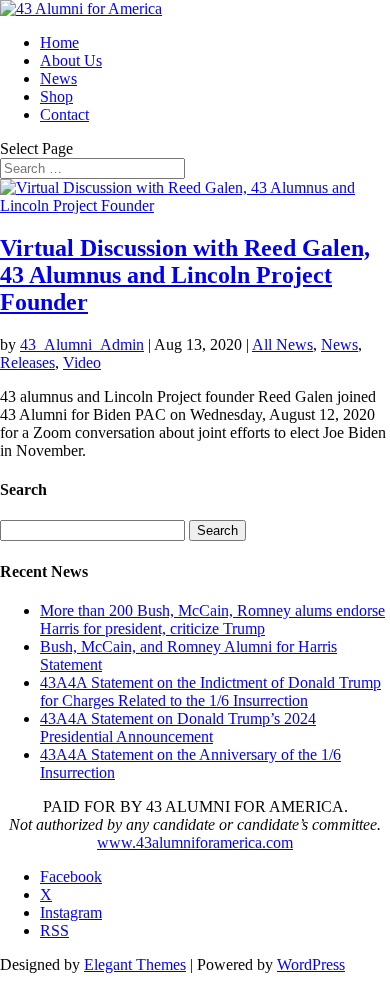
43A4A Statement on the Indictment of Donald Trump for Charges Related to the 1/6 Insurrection (210, 691)
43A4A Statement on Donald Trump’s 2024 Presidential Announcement (178, 727)
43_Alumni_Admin (82, 344)
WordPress (311, 964)
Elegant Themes (135, 964)
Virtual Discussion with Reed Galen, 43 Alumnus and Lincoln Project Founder (185, 275)
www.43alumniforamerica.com (195, 842)
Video (82, 362)
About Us (71, 60)
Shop (56, 96)
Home (59, 42)
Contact (64, 114)
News (58, 78)
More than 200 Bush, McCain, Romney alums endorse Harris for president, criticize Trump (212, 619)
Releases (27, 362)
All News (282, 344)
